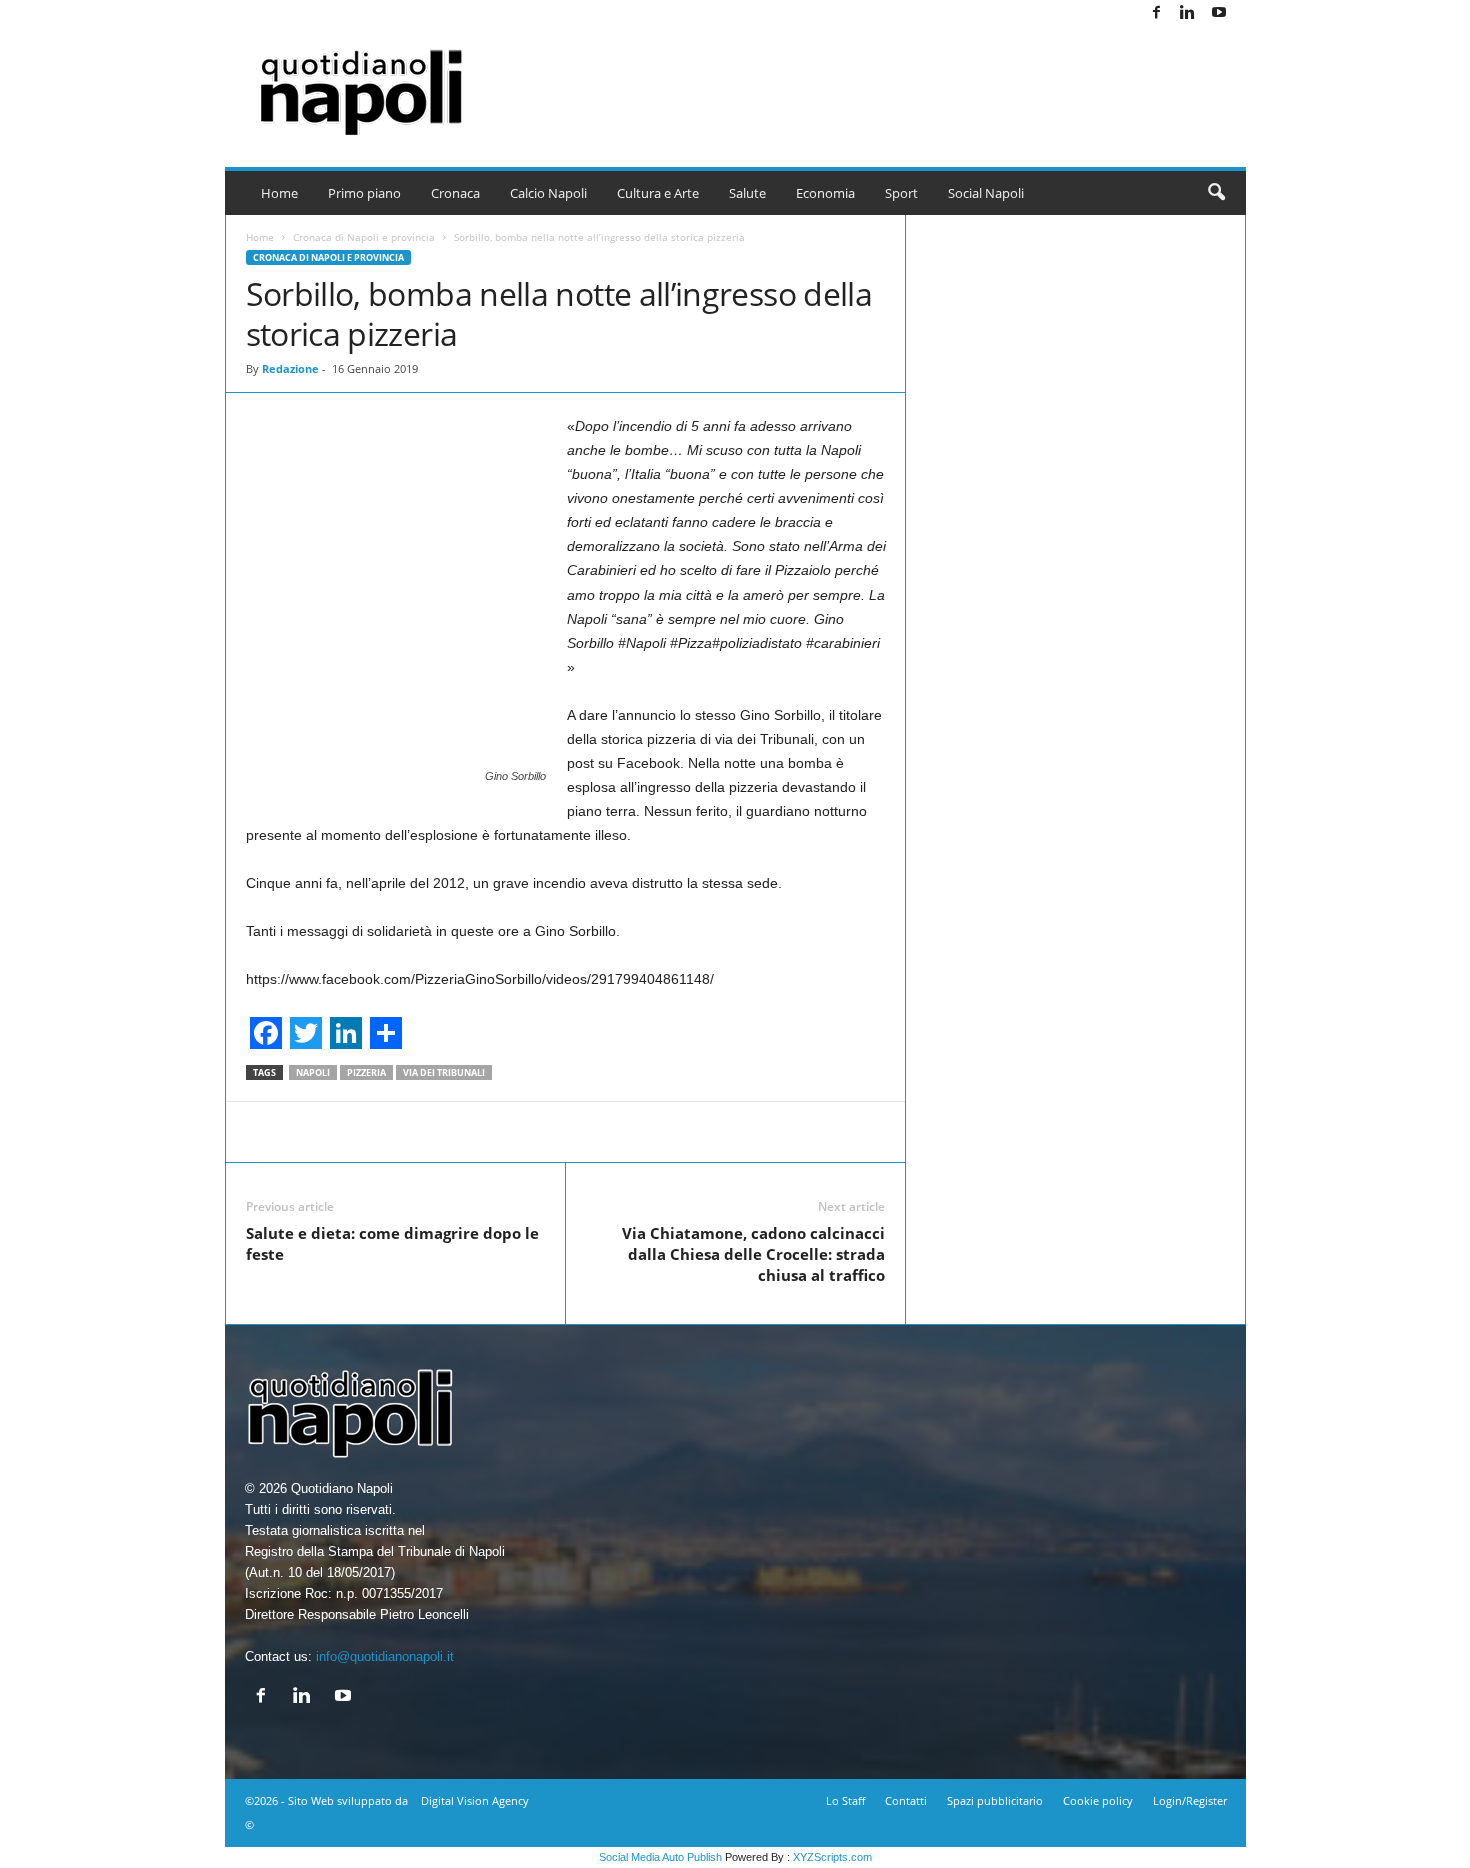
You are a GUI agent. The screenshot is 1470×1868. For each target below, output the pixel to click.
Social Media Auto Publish (660, 1857)
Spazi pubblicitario (995, 1800)
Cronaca (455, 193)
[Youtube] (1219, 13)
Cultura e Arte (658, 193)
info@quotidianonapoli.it (385, 1656)
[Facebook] (1157, 13)
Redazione (290, 368)
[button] (1216, 193)
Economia (825, 193)
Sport (901, 193)
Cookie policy (1098, 1800)
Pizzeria (366, 1072)
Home (279, 193)
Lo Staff (845, 1800)
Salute (747, 193)
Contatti (906, 1800)
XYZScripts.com (832, 1857)
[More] (992, 1132)
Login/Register (1190, 1800)
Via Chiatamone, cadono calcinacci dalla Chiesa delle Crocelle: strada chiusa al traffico (753, 1254)
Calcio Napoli (548, 193)
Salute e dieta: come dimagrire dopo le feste (392, 1243)
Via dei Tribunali (444, 1072)
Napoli (313, 1072)
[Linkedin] (1188, 13)
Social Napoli (986, 193)
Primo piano (364, 193)
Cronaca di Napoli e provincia (364, 237)
